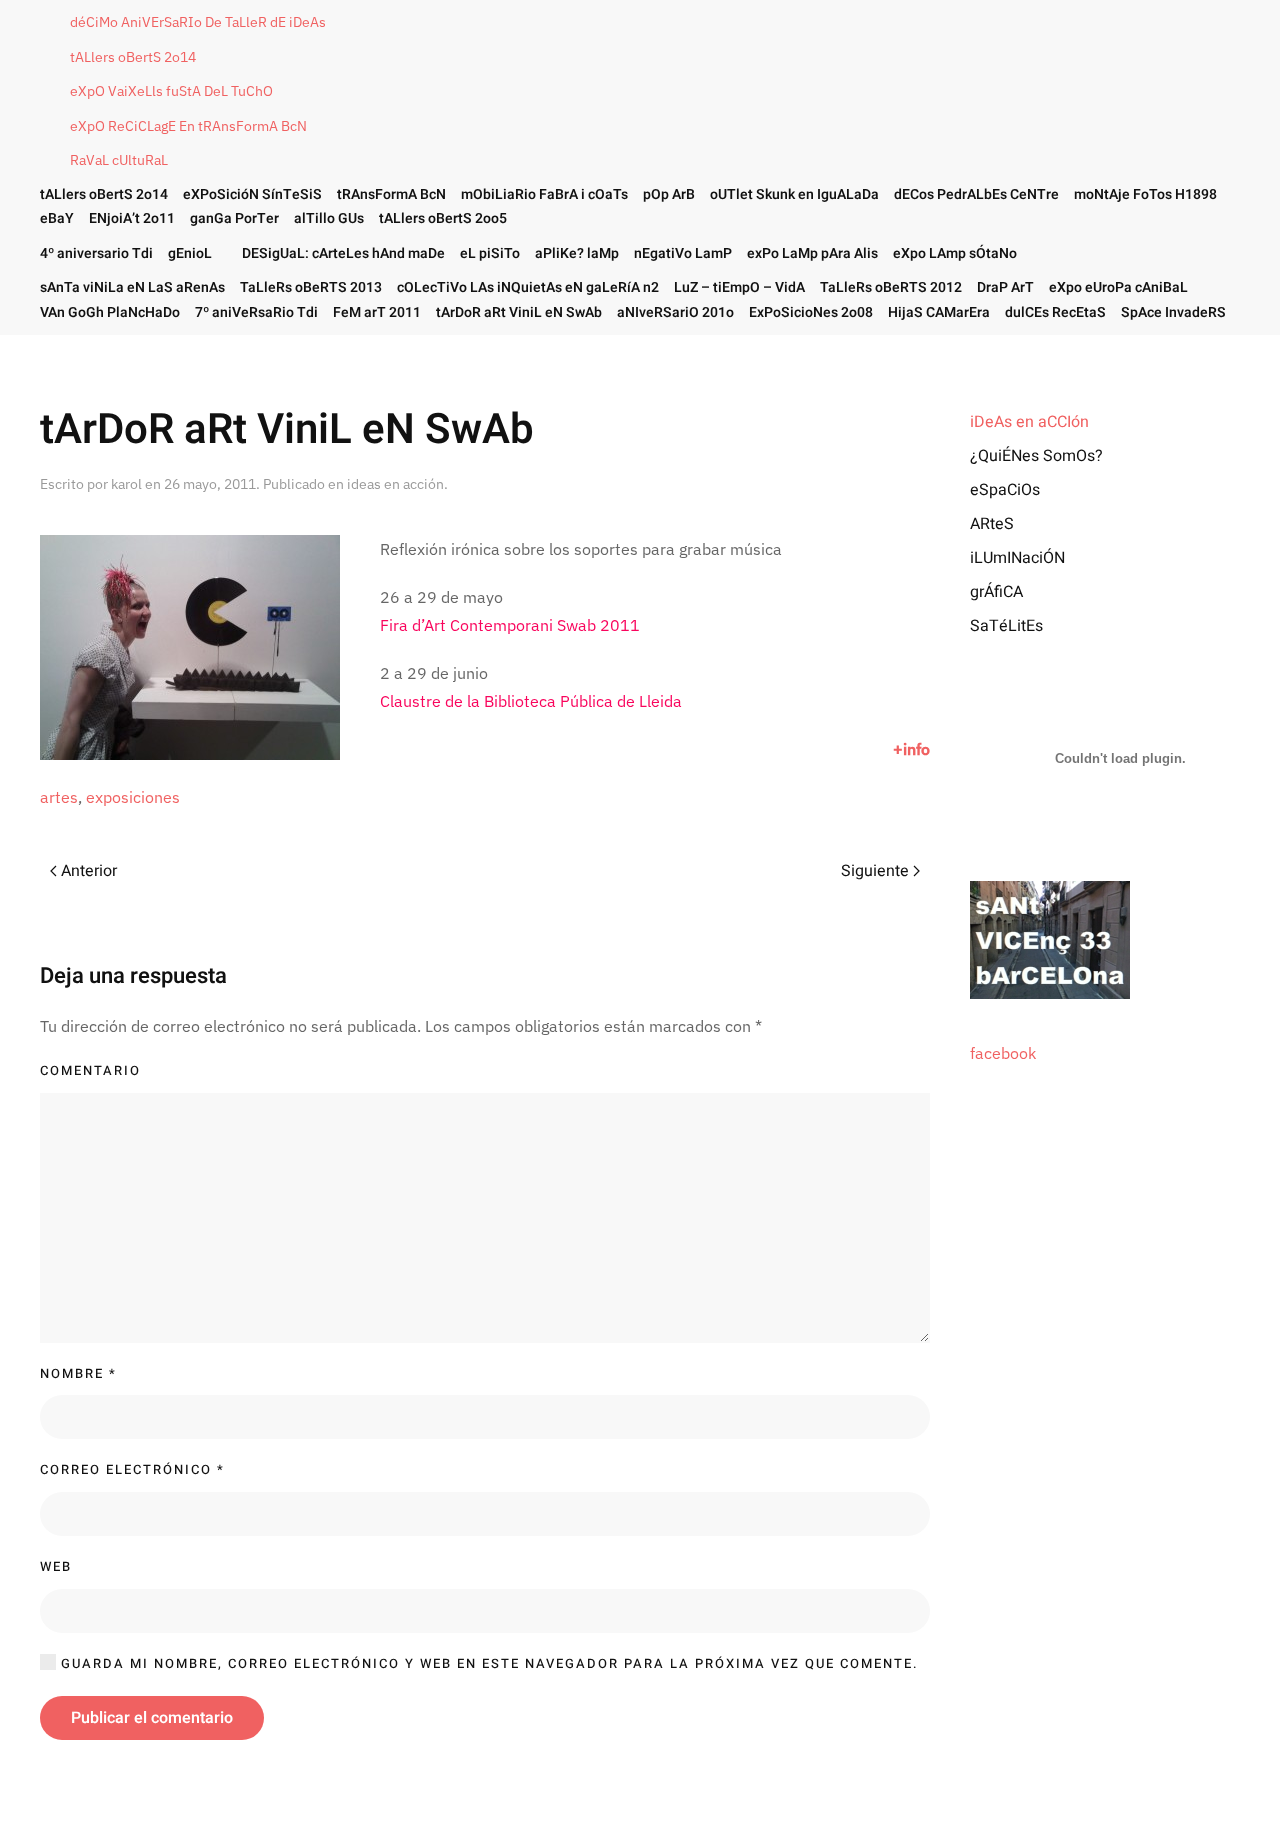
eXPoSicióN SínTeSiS (252, 194)
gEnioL (190, 253)
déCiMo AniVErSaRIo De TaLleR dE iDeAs (198, 22)
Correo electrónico (132, 1469)
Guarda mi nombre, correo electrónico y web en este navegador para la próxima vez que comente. (487, 1663)
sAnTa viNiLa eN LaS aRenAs (132, 287)
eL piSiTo (490, 253)
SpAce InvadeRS (1173, 312)
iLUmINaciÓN (1017, 558)
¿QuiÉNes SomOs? (1036, 456)
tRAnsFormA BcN (391, 194)
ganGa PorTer (234, 218)
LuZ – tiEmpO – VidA (739, 287)
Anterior (89, 871)
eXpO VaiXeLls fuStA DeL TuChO (171, 91)
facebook (1003, 1053)
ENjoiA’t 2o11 (132, 218)
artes (59, 797)
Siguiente (875, 871)
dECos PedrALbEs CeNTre (976, 194)
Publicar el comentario (152, 1718)
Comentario (90, 1070)
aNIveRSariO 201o (675, 312)
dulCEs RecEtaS (1055, 312)
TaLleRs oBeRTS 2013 (311, 287)
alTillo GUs (329, 218)
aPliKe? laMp (577, 253)
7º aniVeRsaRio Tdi (256, 312)
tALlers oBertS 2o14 (133, 57)
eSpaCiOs (1005, 490)
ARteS (992, 524)
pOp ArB (669, 194)
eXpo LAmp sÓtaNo (955, 253)
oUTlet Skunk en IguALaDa (794, 194)
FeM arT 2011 (377, 312)
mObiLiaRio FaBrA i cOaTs (544, 194)
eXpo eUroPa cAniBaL (1118, 287)
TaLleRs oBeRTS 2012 (891, 287)
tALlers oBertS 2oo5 (443, 218)
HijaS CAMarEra (939, 312)
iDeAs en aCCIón (1029, 422)
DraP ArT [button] (1005, 287)
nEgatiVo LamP (683, 253)
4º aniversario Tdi (96, 253)
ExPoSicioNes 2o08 (811, 312)
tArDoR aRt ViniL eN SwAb (519, 312)
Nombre (78, 1373)
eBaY (57, 218)
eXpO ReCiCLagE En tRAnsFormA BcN (188, 126)
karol (126, 484)
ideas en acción (395, 484)
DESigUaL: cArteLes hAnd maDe (343, 253)
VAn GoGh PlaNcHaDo (110, 312)
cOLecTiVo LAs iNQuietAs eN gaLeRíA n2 (528, 287)
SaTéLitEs (1006, 626)
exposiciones (133, 797)
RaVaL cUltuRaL (119, 160)
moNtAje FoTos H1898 (1145, 194)
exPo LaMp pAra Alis (812, 253)
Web (56, 1566)
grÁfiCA (996, 592)
